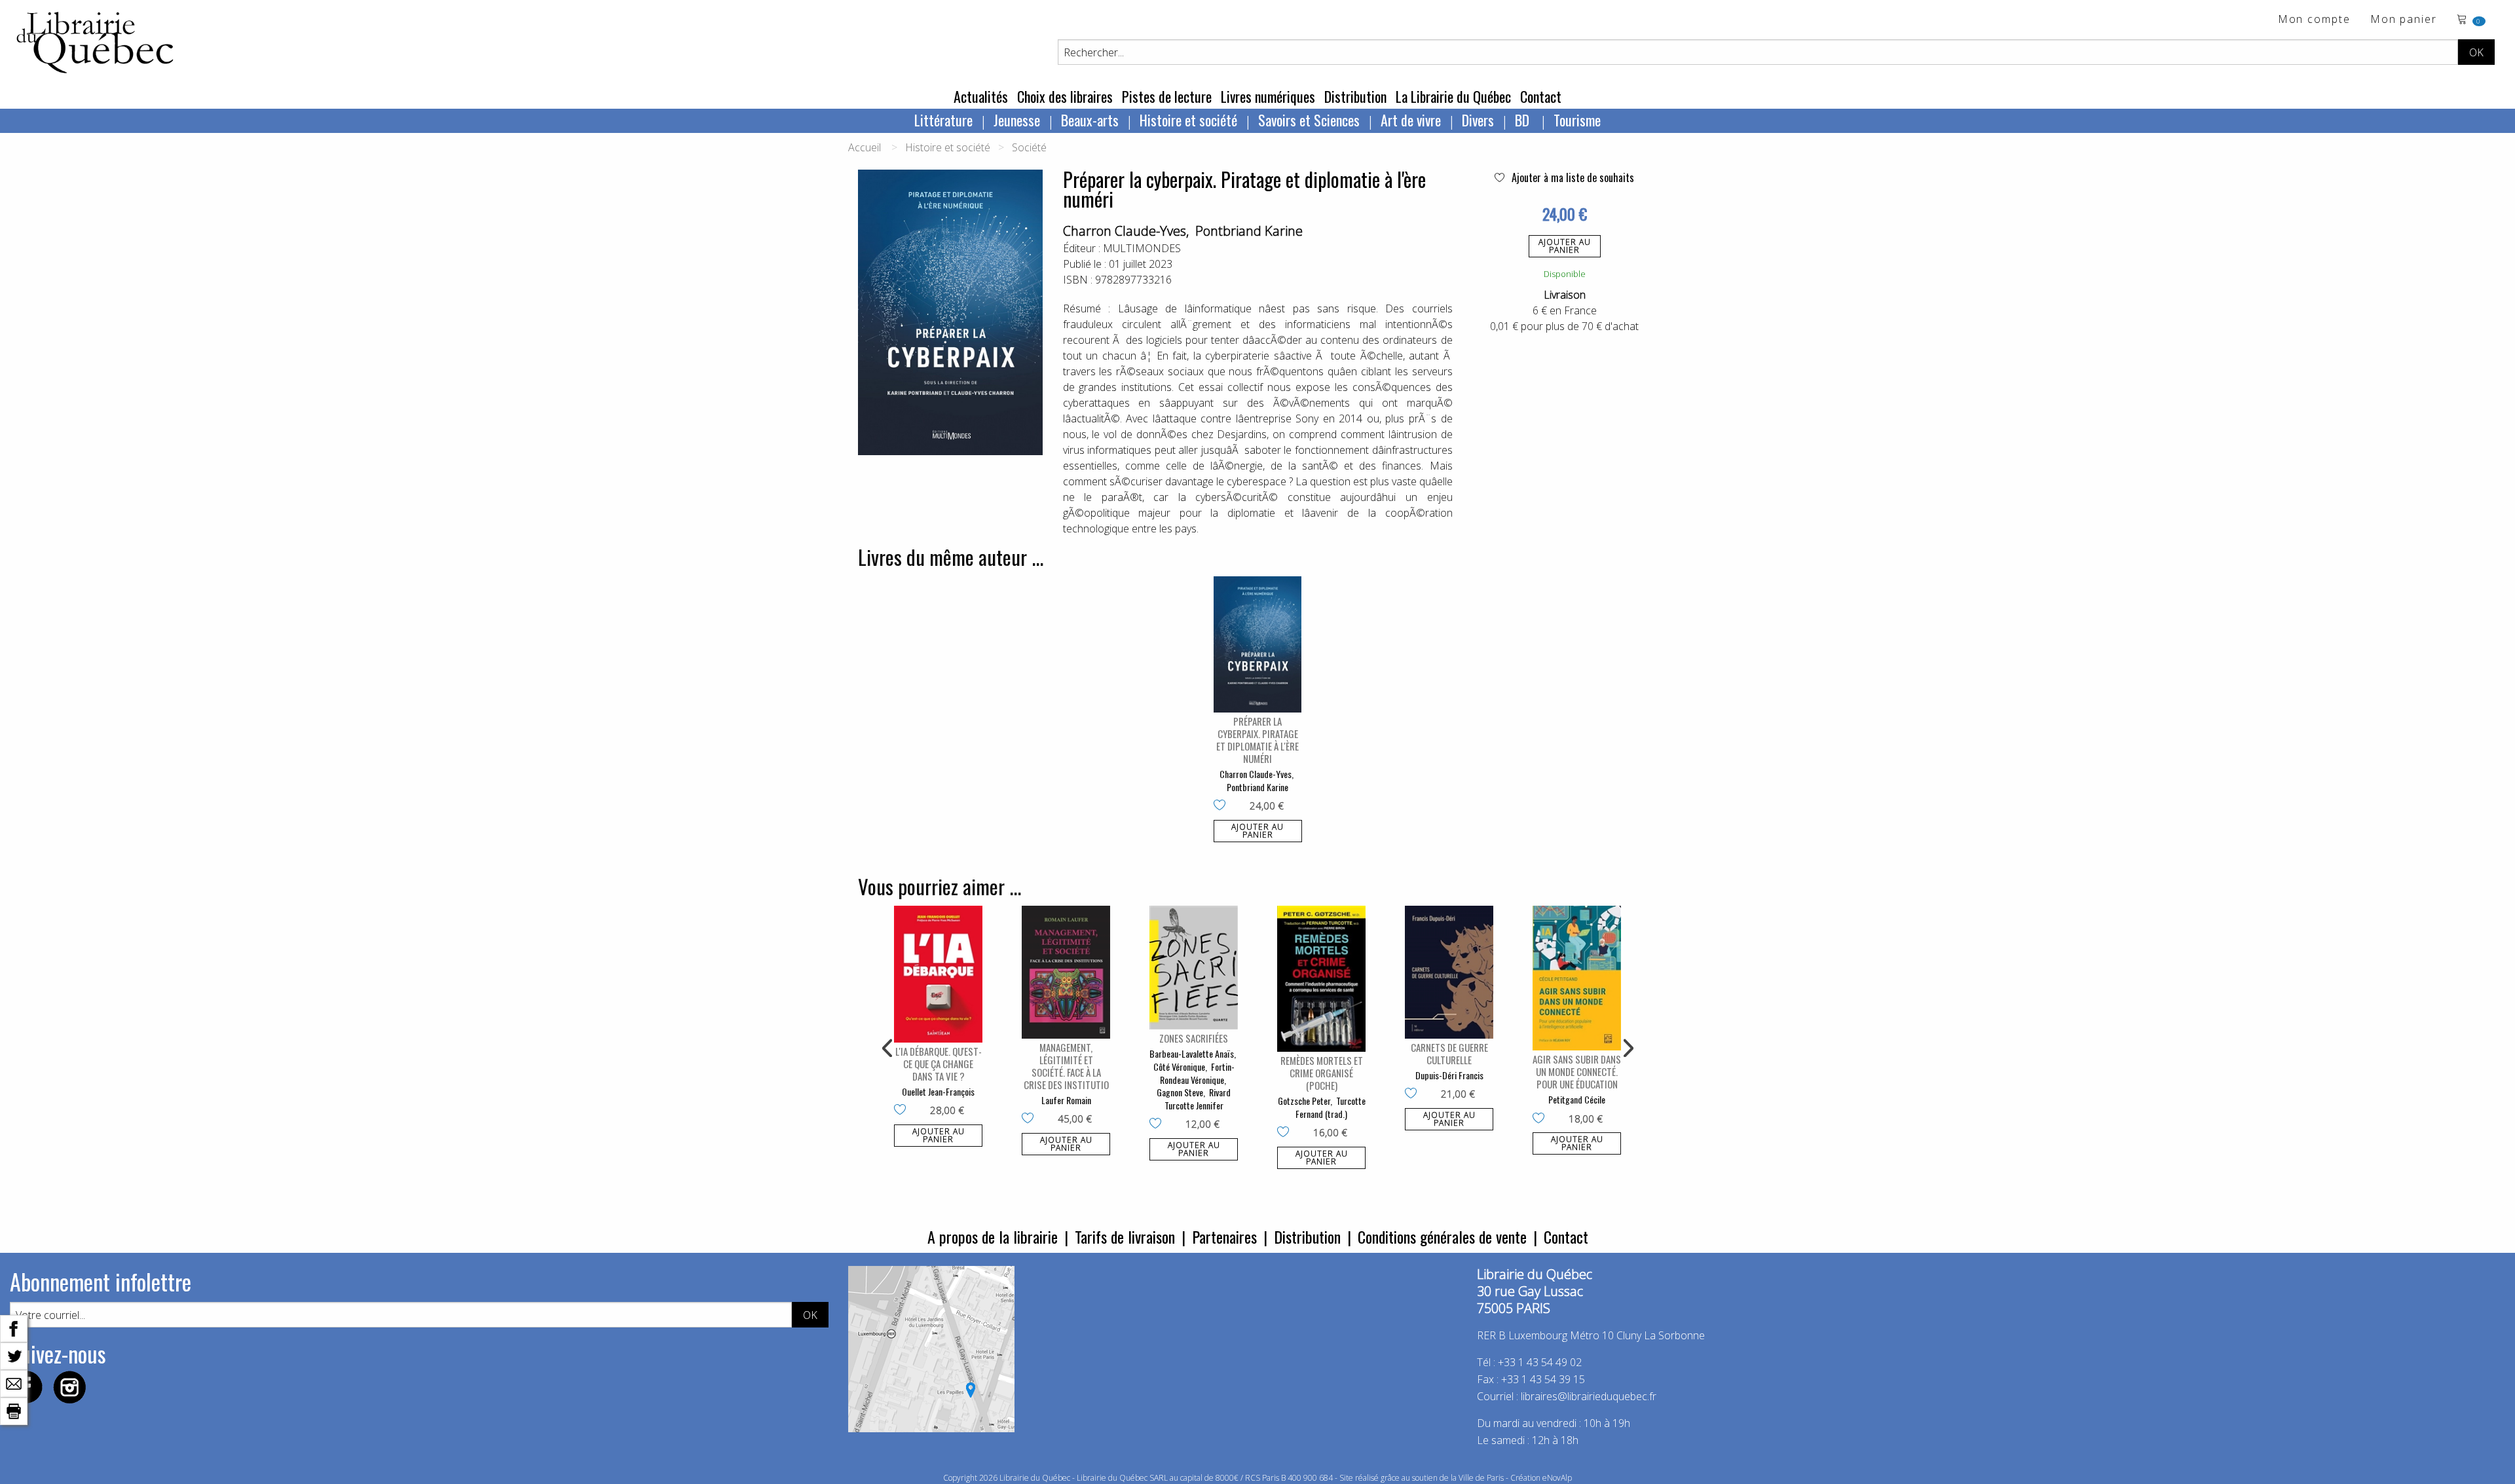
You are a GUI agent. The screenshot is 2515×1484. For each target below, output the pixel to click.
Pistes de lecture (1167, 96)
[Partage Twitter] (14, 1355)
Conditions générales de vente (1442, 1236)
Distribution (1355, 96)
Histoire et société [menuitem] (1188, 120)
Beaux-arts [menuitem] (1090, 120)
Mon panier (2404, 20)
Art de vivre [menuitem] (1411, 120)
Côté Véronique (1179, 1067)
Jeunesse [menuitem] (1017, 120)
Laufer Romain (1066, 1100)
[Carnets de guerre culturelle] (1449, 972)
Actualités (981, 96)
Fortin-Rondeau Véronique (1197, 1073)
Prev (888, 1048)
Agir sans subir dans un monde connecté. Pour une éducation (1577, 1071)
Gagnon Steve (1180, 1092)
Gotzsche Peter (1304, 1101)
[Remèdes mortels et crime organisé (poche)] (1321, 979)
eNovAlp (1557, 1478)
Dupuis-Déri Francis (1449, 1075)
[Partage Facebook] (14, 1327)
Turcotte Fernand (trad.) (1331, 1107)
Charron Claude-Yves (1125, 231)
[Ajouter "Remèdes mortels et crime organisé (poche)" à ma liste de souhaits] (1286, 1133)
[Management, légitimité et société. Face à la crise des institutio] (1066, 972)
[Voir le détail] (1258, 644)
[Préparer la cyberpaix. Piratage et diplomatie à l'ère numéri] (1258, 644)
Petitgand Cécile (1577, 1099)
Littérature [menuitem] (943, 120)
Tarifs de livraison (1125, 1236)
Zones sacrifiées (1194, 1038)
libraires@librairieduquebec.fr (1589, 1396)
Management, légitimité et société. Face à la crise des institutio (1066, 1066)
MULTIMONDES (1142, 248)
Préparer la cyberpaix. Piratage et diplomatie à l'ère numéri (1257, 740)
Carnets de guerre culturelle (1449, 1053)
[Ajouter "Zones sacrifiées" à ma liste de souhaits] (1158, 1124)
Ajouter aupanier (1565, 246)
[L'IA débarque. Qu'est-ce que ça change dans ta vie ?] (938, 974)
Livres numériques (1268, 96)
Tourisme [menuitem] (1577, 120)
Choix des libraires (1065, 96)
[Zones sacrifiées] (1194, 968)
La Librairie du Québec (1453, 96)
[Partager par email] (14, 1382)
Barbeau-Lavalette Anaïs (1192, 1053)
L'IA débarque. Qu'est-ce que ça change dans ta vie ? (939, 1064)
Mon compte (2314, 20)
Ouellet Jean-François (938, 1091)
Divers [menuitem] (1478, 120)
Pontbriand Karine (1249, 231)
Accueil (865, 147)
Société (1029, 147)
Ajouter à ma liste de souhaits (1572, 177)
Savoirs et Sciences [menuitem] (1309, 120)
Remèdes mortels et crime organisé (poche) (1322, 1073)
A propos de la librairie (993, 1236)
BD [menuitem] (1524, 120)
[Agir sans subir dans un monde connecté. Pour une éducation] (1577, 978)
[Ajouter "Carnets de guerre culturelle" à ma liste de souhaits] (1414, 1094)
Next (1627, 1048)
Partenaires (1224, 1236)
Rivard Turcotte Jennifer (1198, 1099)
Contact (1541, 96)
